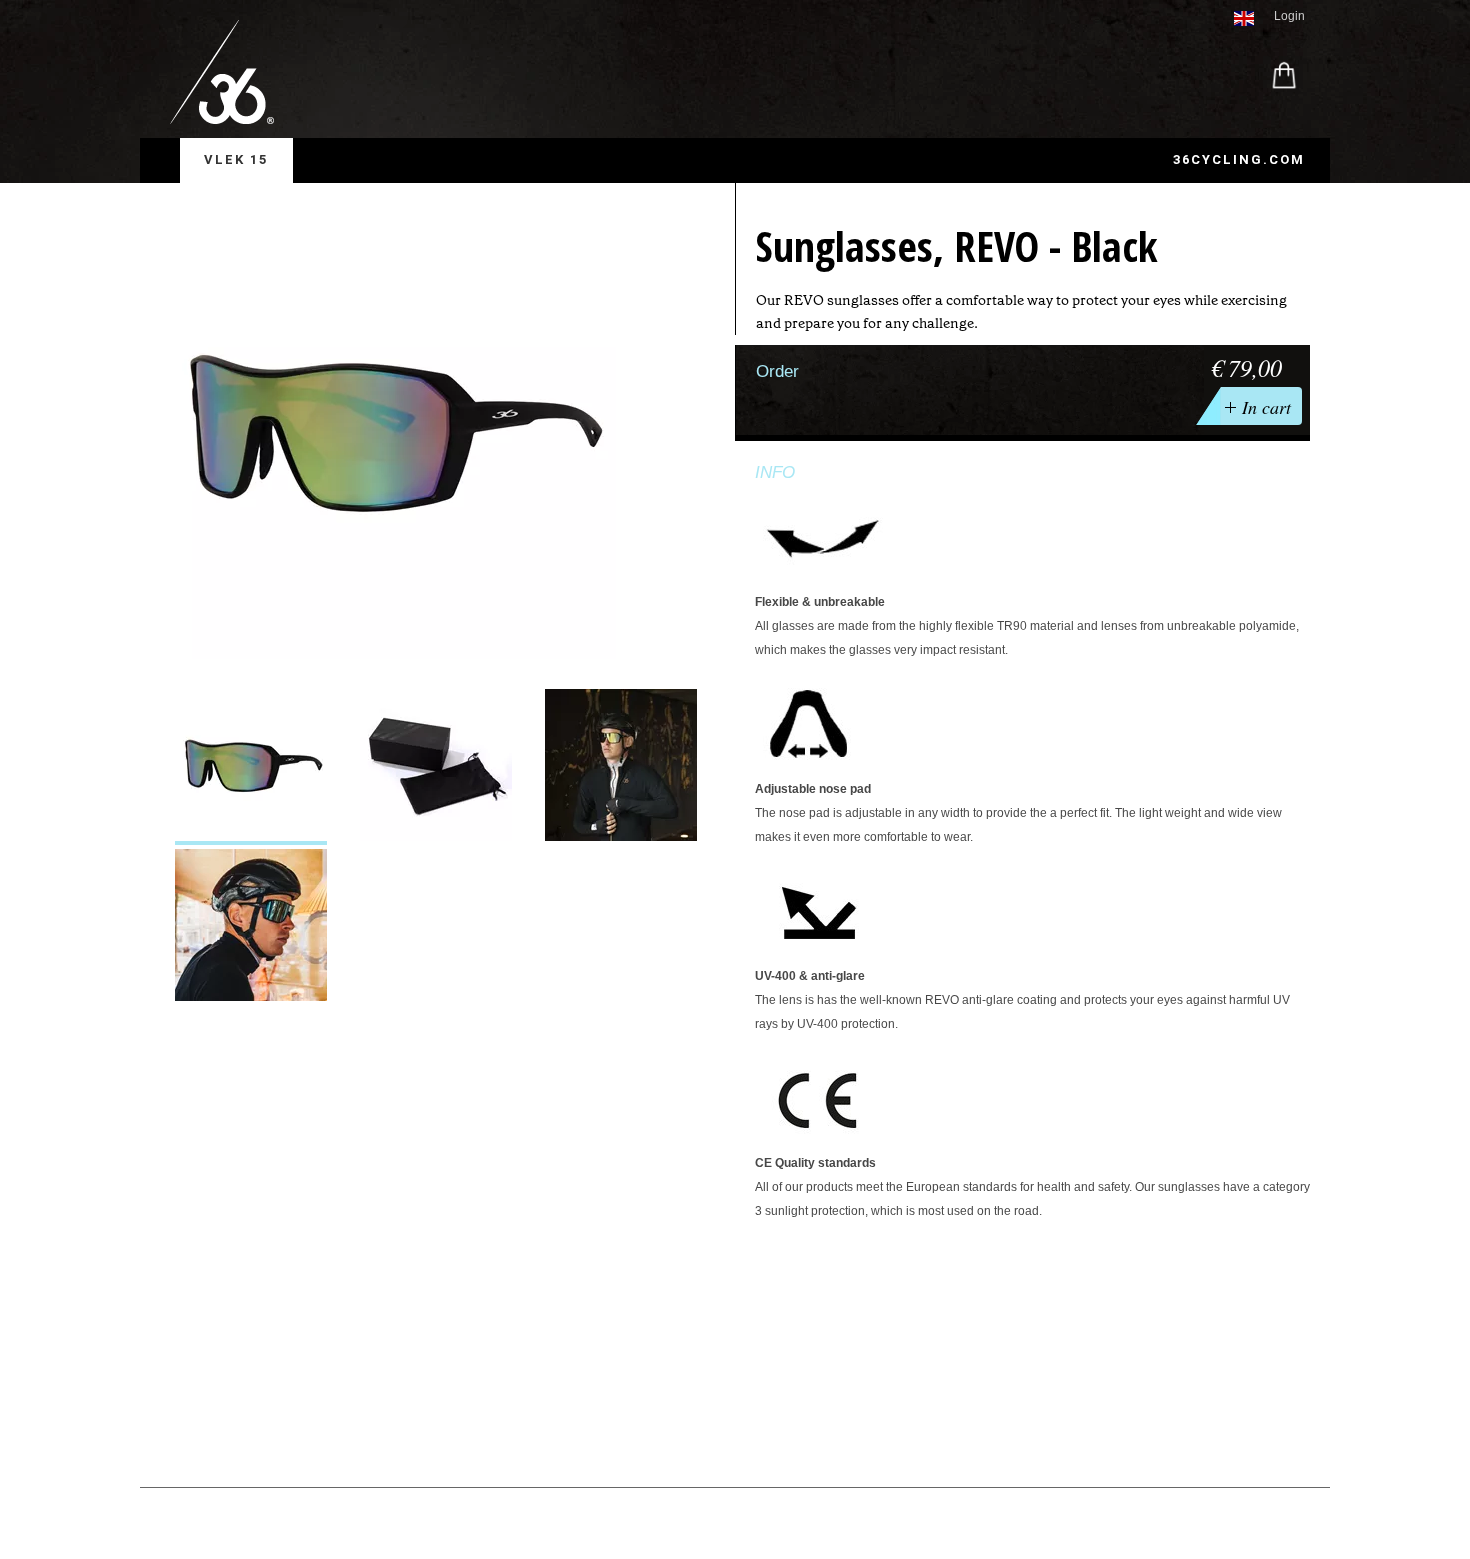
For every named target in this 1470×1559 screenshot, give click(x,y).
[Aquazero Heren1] (621, 767)
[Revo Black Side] (251, 767)
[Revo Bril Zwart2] (251, 927)
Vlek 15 (236, 159)
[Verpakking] (436, 767)
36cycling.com (1239, 159)
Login (1289, 16)
